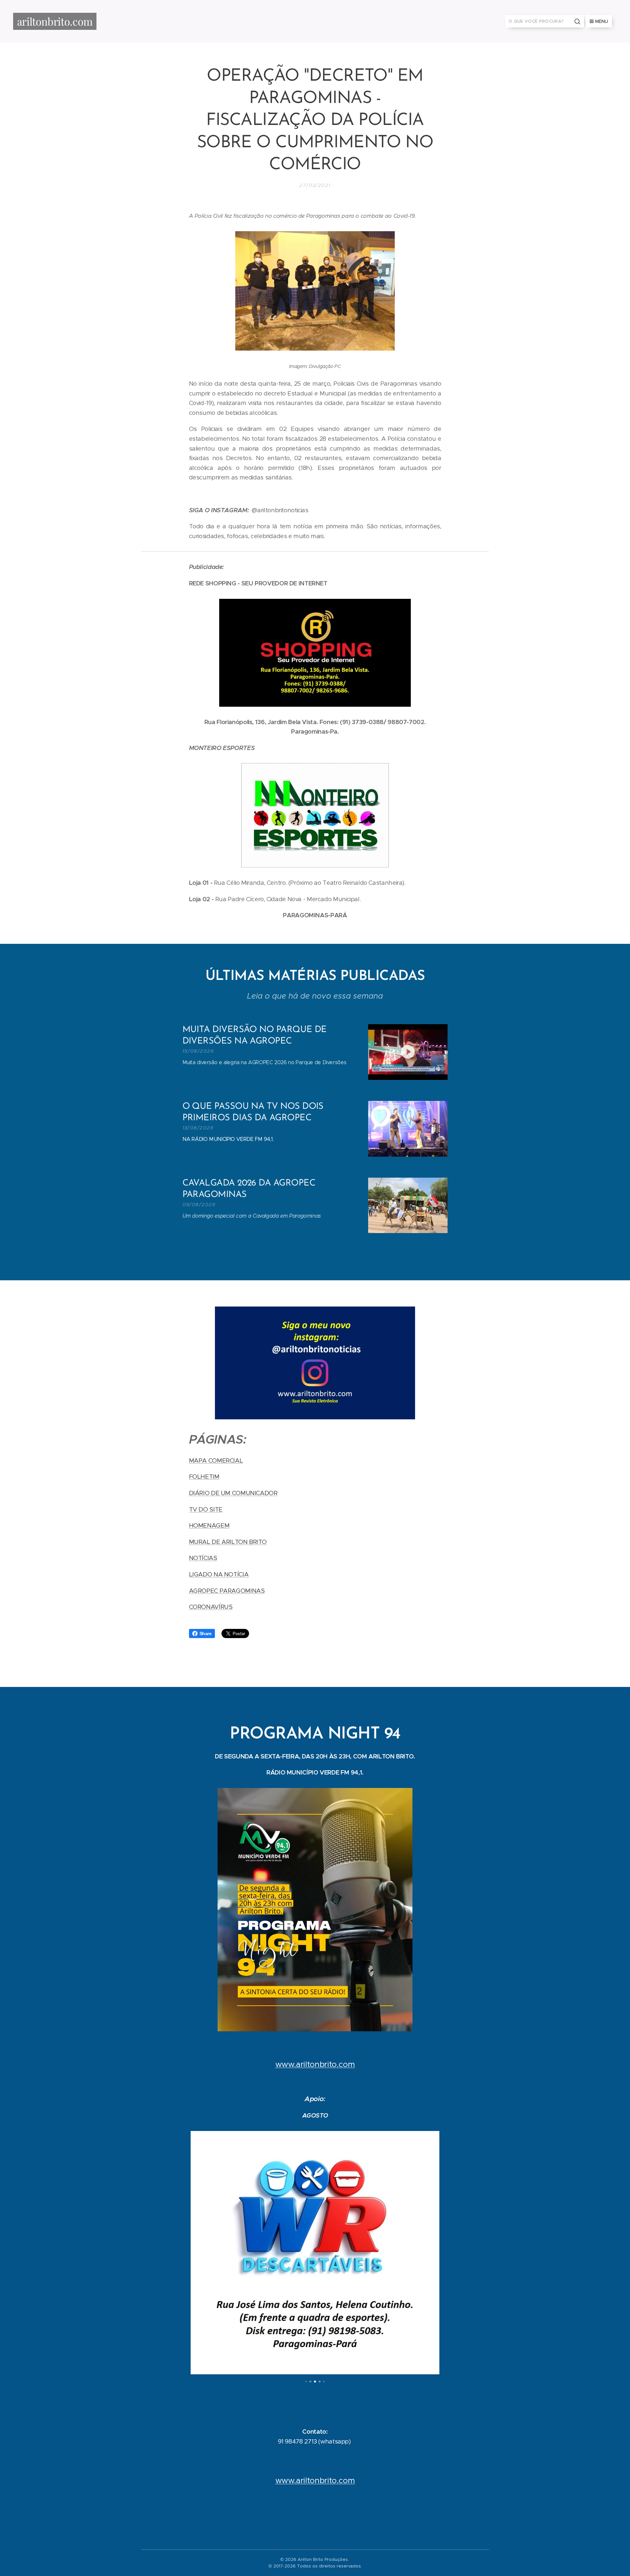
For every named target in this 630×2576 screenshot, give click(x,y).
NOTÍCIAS (203, 1558)
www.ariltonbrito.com (315, 2064)
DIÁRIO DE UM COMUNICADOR (233, 1493)
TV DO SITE (206, 1509)
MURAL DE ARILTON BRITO (228, 1542)
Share (206, 1633)
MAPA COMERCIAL (216, 1460)
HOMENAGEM (209, 1525)
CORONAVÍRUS (211, 1607)
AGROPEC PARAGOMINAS (227, 1591)
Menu (602, 21)
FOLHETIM (204, 1477)
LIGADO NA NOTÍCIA (219, 1574)
